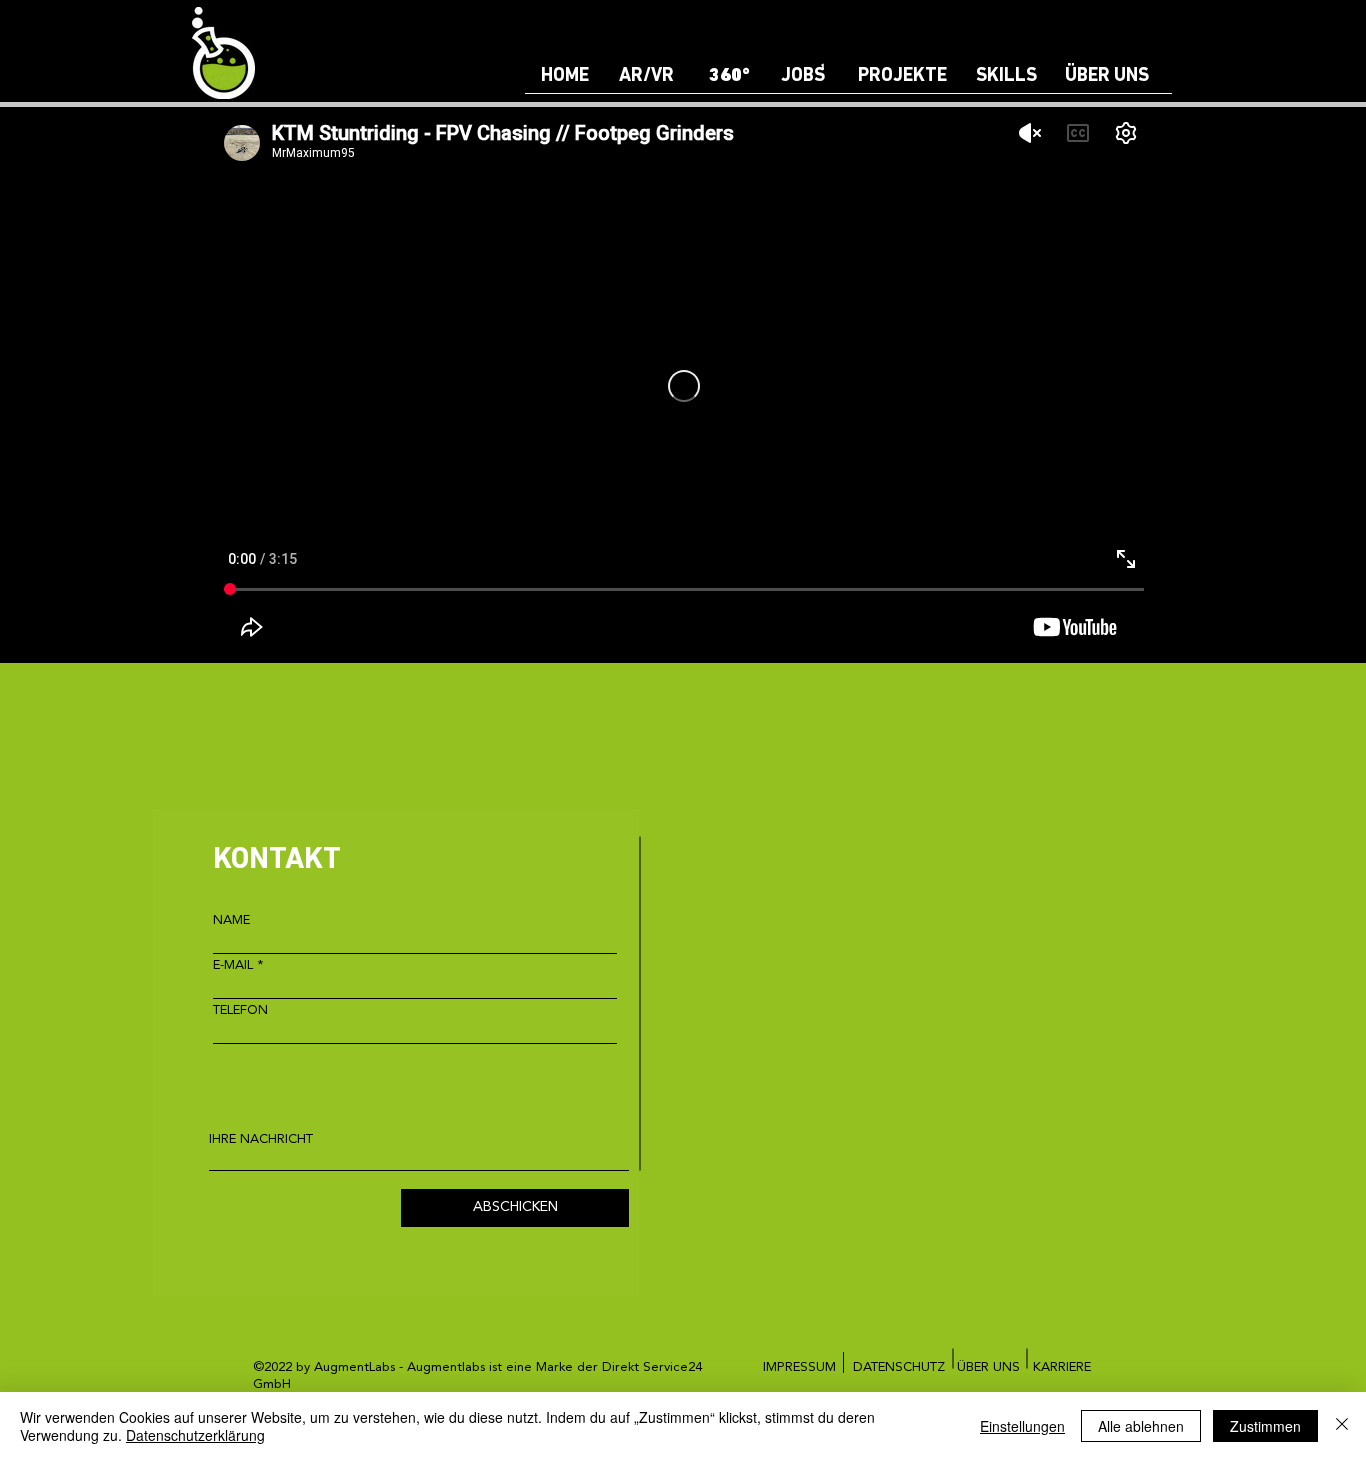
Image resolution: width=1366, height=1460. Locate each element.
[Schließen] (1342, 1426)
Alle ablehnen (1141, 1426)
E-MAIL (233, 965)
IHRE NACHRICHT (261, 1139)
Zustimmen (1265, 1426)
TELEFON (240, 1010)
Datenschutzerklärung (195, 1435)
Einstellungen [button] (1022, 1426)
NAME (231, 920)
